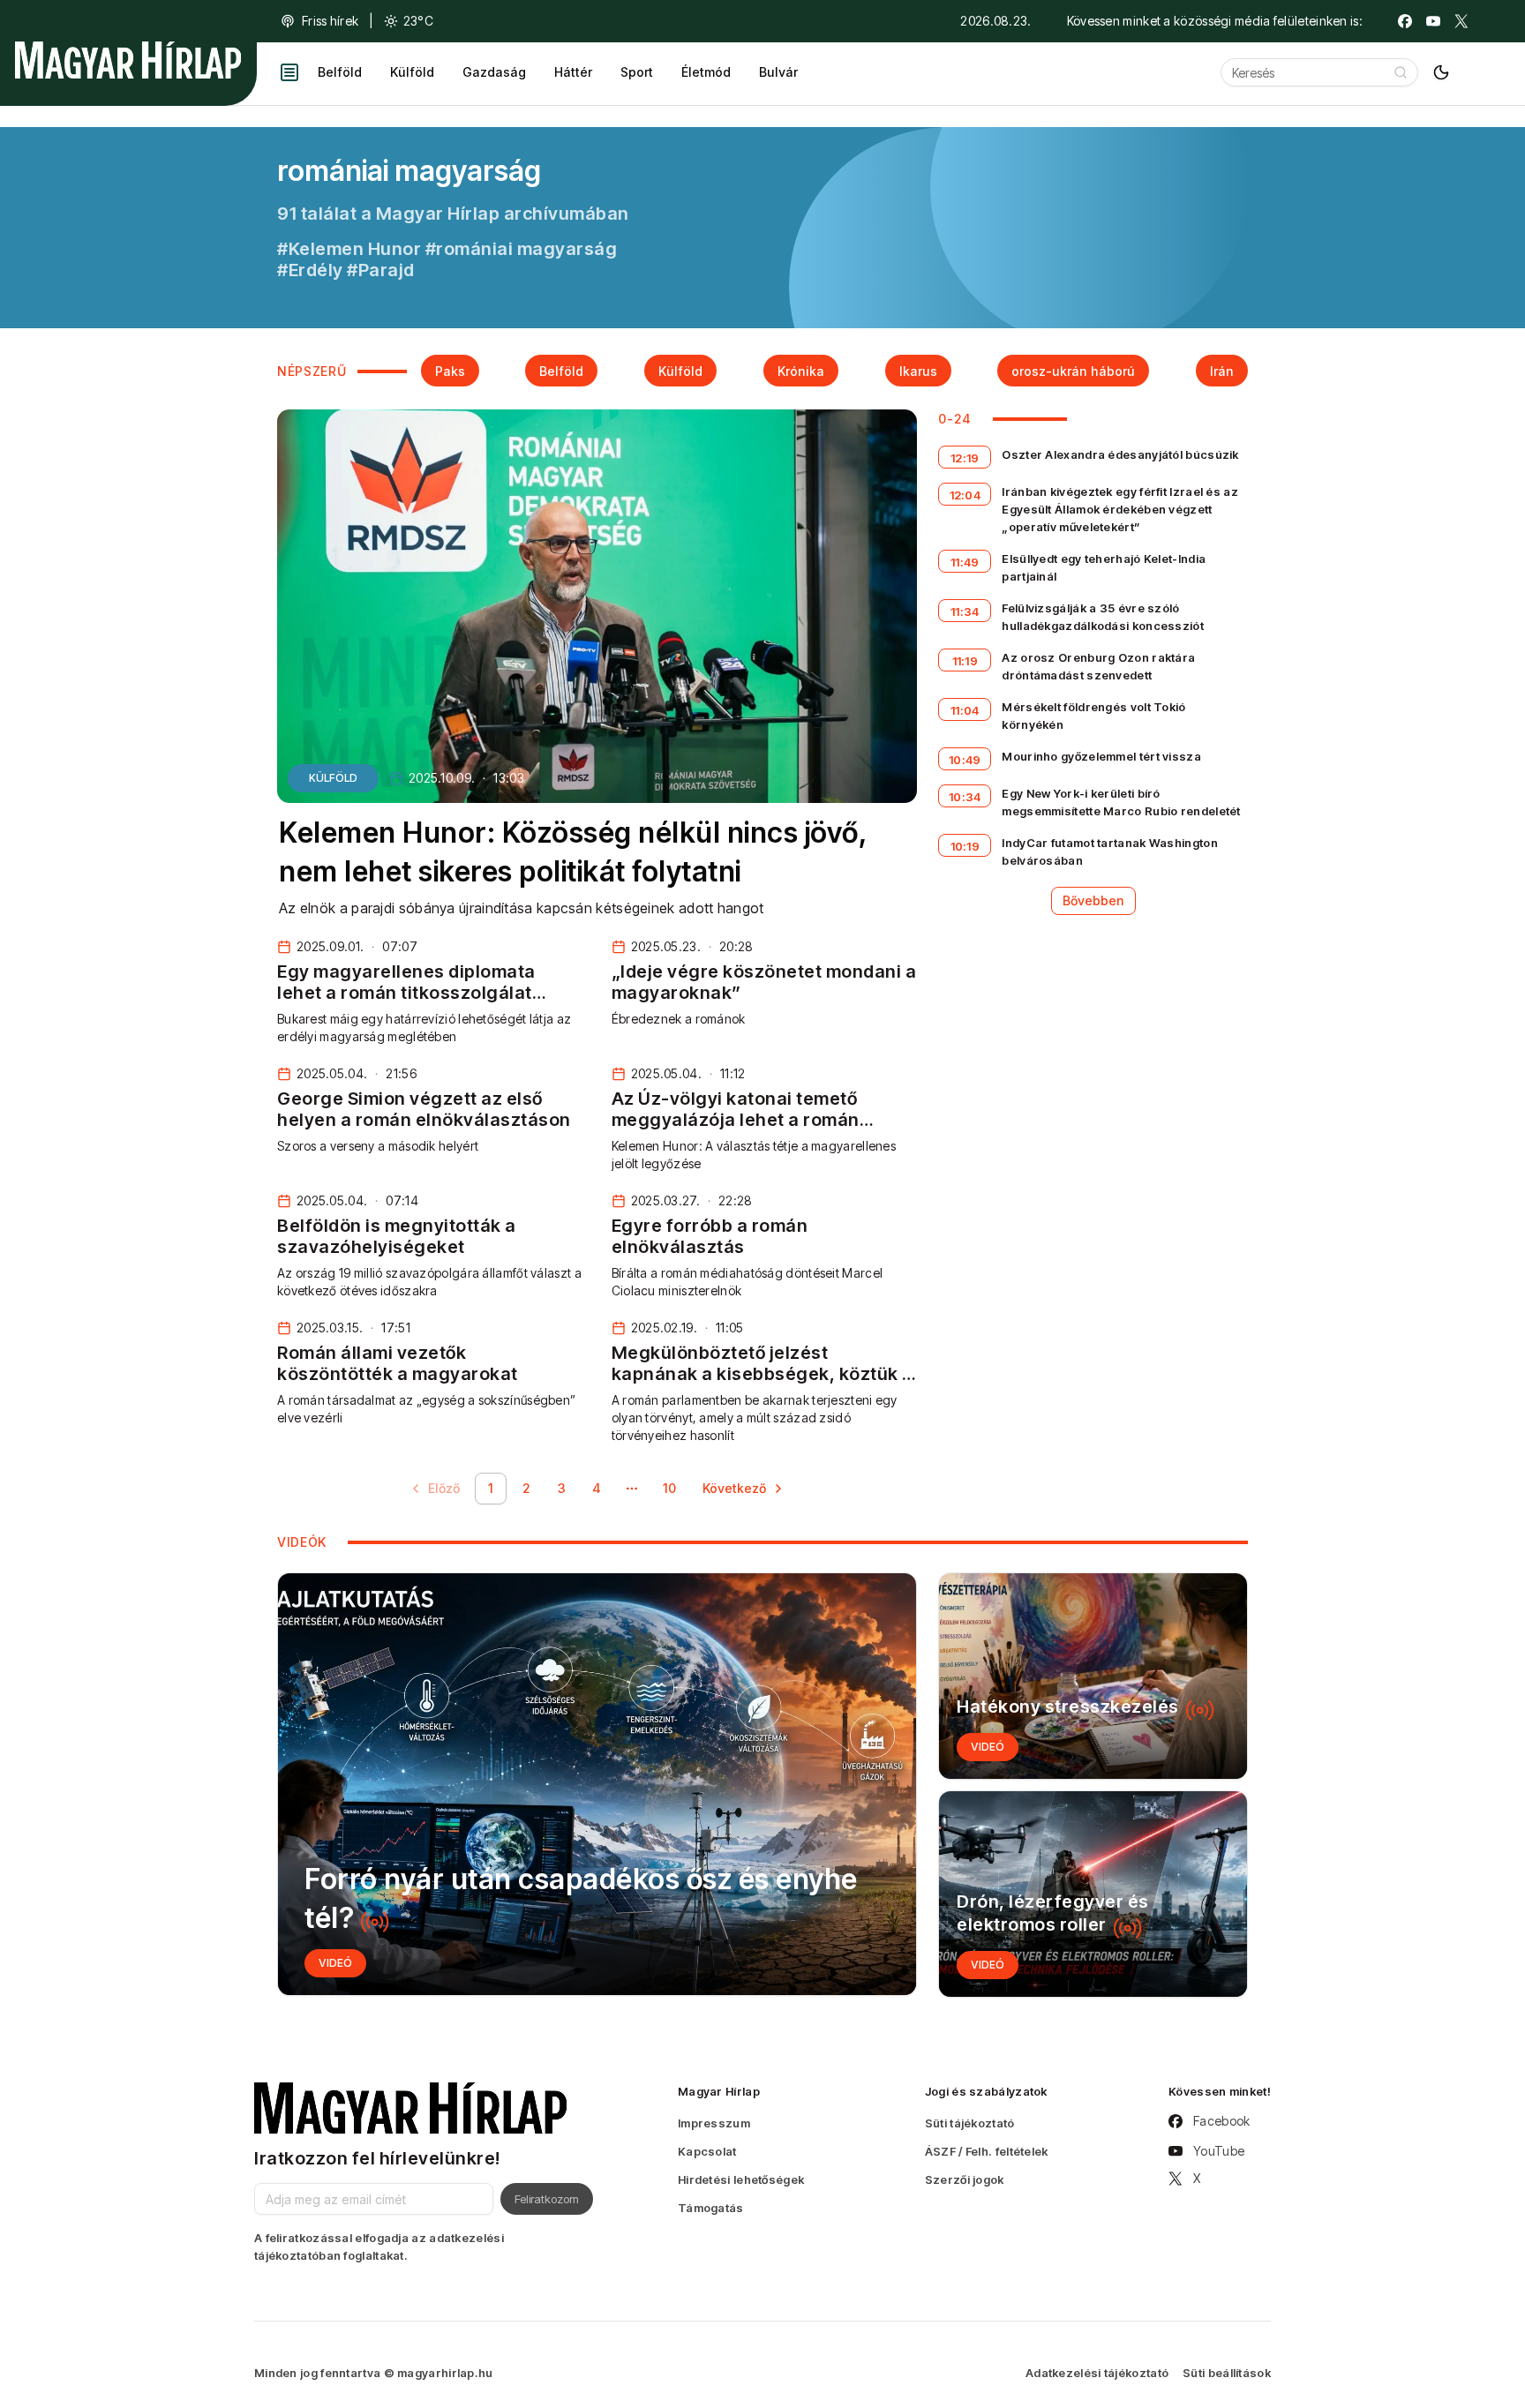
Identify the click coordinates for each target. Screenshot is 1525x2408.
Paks (450, 371)
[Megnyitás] (289, 72)
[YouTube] (1433, 21)
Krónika (801, 371)
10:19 (965, 846)
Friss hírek (330, 21)
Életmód (706, 72)
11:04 (965, 710)
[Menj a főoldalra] (128, 60)
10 (669, 1488)
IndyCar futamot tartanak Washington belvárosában (1110, 851)
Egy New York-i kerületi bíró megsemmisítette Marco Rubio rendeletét (1121, 802)
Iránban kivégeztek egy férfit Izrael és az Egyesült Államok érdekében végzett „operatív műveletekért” (1120, 509)
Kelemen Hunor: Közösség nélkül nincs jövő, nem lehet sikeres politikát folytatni (573, 852)
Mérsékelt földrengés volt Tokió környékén (1093, 716)
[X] (1461, 21)
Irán (1222, 371)
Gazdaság (494, 72)
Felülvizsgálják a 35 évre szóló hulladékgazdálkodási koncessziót (1103, 617)
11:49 (965, 562)
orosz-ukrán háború (1073, 371)
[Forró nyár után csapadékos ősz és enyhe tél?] (597, 1784)
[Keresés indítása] (1401, 72)
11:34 (965, 611)
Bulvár (778, 72)
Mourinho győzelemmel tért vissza (1101, 756)
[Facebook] (1405, 21)
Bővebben (1093, 900)
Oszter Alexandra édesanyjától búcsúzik (1120, 454)
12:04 (965, 495)
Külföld (412, 72)
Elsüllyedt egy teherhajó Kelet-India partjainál (1104, 567)
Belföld (340, 72)
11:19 (965, 661)
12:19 (965, 458)
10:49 (965, 760)
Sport (637, 72)
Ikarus (918, 371)
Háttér (573, 72)
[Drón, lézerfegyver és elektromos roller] (1093, 1894)
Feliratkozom (547, 2199)
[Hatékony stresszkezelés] (1093, 1676)
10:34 (965, 797)
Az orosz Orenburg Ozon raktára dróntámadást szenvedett (1098, 666)
